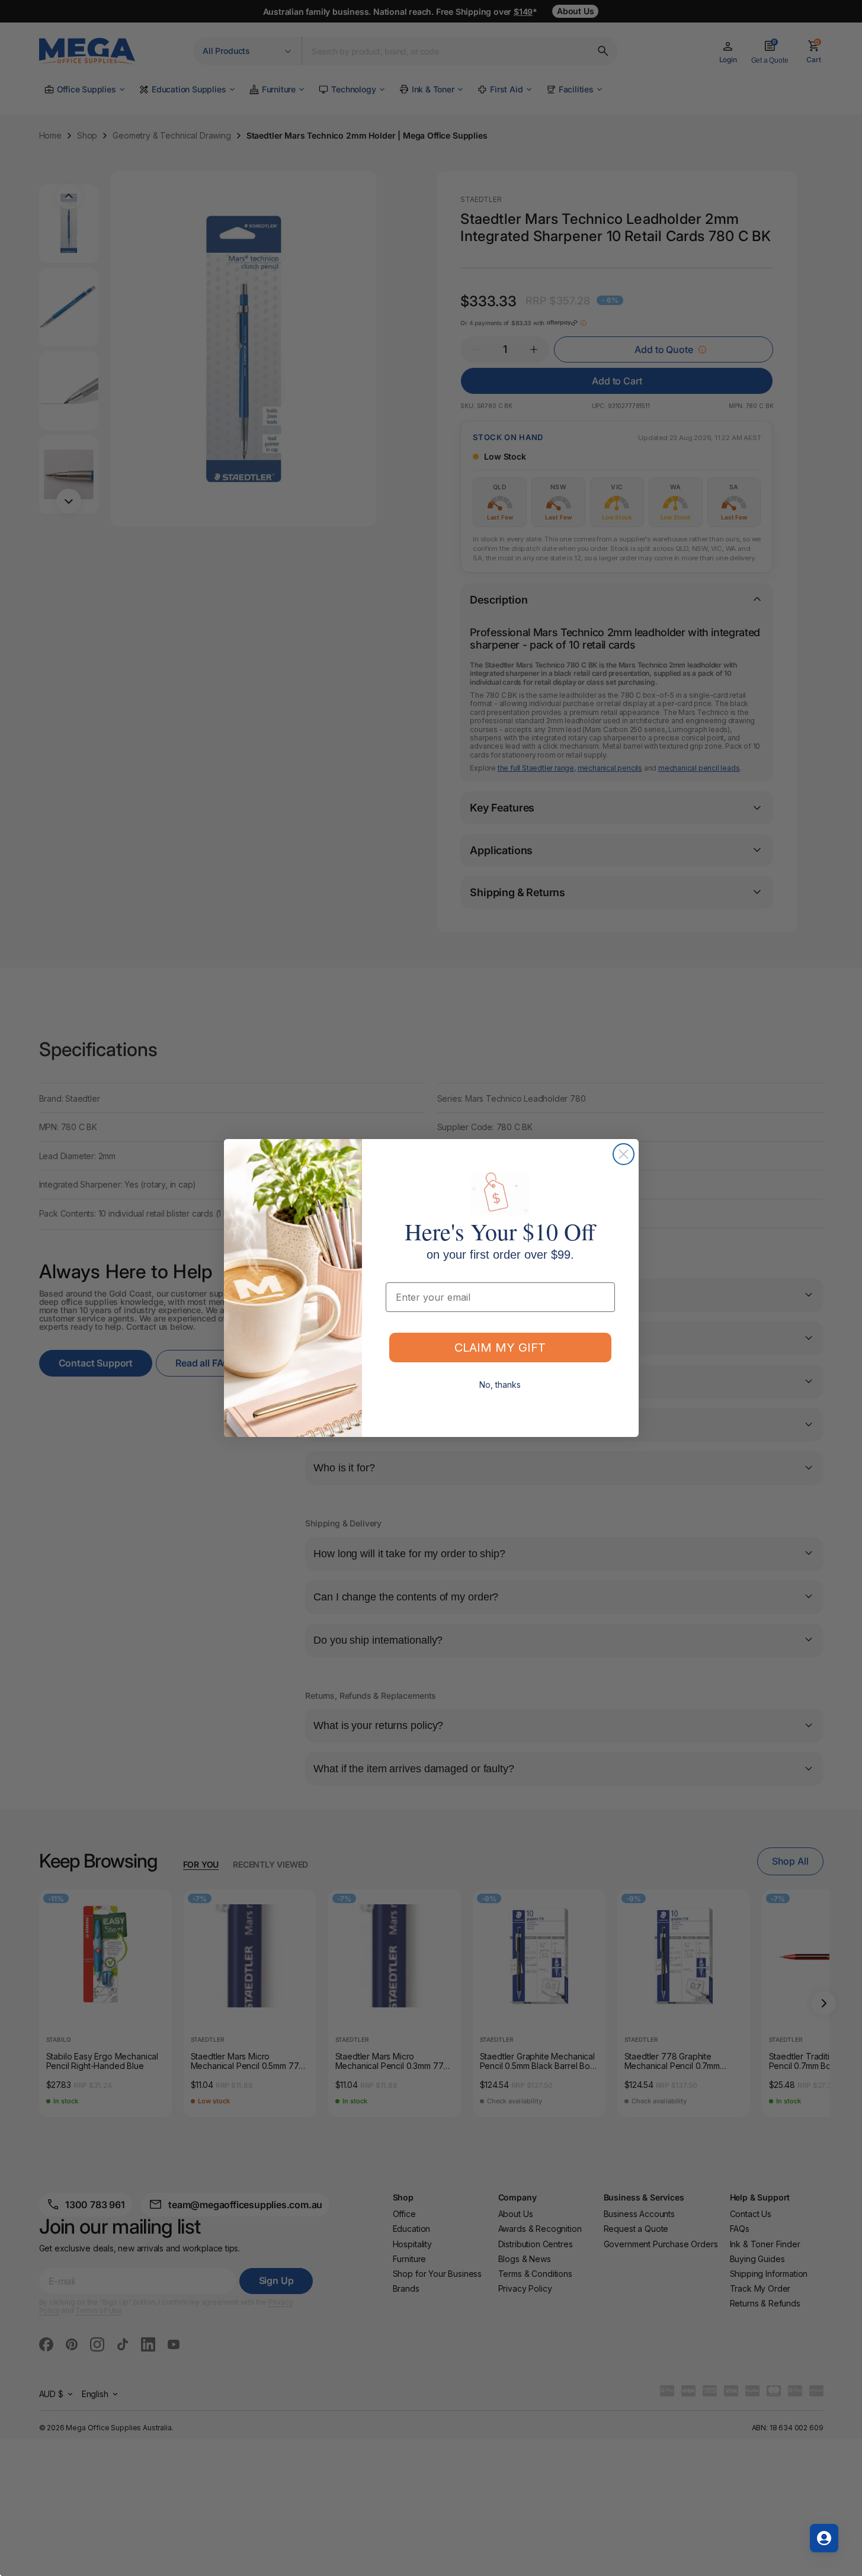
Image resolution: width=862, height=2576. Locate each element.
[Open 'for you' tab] (824, 2538)
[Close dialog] (624, 1154)
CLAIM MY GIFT (500, 1348)
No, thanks (500, 1385)
